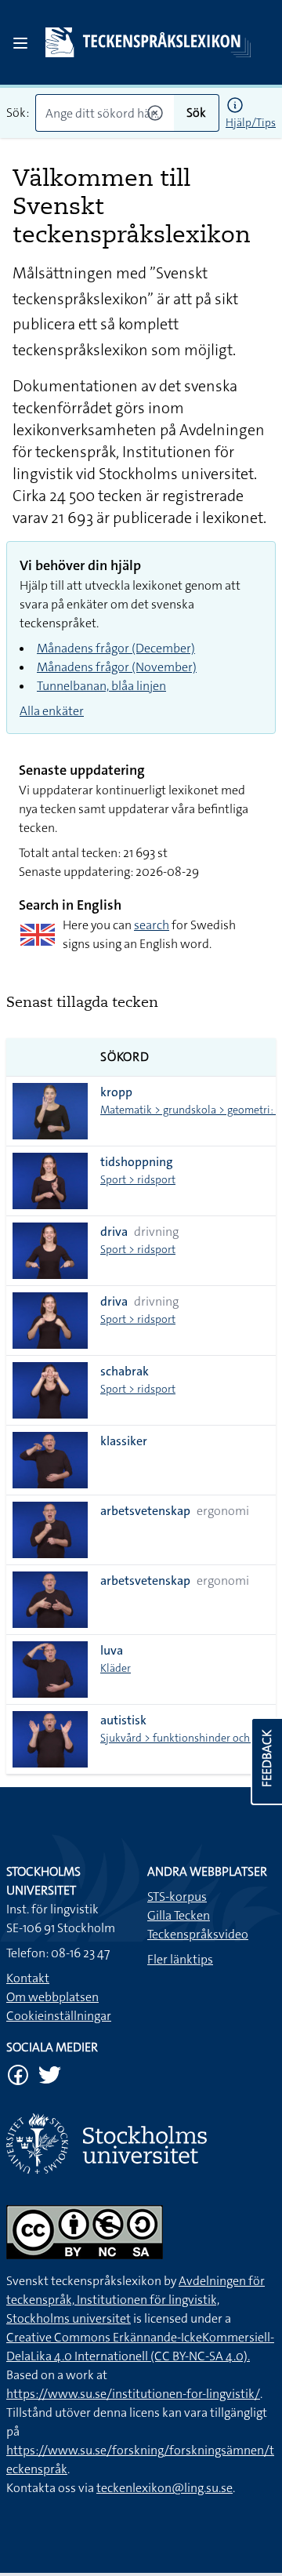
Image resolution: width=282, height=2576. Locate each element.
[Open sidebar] (20, 43)
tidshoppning (137, 1162)
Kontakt (28, 1978)
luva (112, 1650)
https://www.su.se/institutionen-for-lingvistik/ (133, 2394)
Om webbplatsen (52, 1997)
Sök (196, 113)
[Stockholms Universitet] (141, 2144)
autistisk (123, 1720)
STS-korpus (177, 1897)
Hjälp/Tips (251, 122)
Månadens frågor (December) (116, 648)
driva (114, 1232)
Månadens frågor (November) (117, 667)
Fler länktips (180, 1959)
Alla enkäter (52, 711)
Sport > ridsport (138, 1179)
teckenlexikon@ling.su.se (164, 2488)
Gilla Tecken (179, 1915)
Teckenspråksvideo (198, 1934)
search (152, 925)
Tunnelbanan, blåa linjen (101, 686)
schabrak (125, 1371)
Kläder (116, 1668)
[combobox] (105, 113)
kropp (116, 1092)
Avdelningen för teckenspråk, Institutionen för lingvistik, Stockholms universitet (136, 2300)
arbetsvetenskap (145, 1511)
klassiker (124, 1441)
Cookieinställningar (59, 2016)
